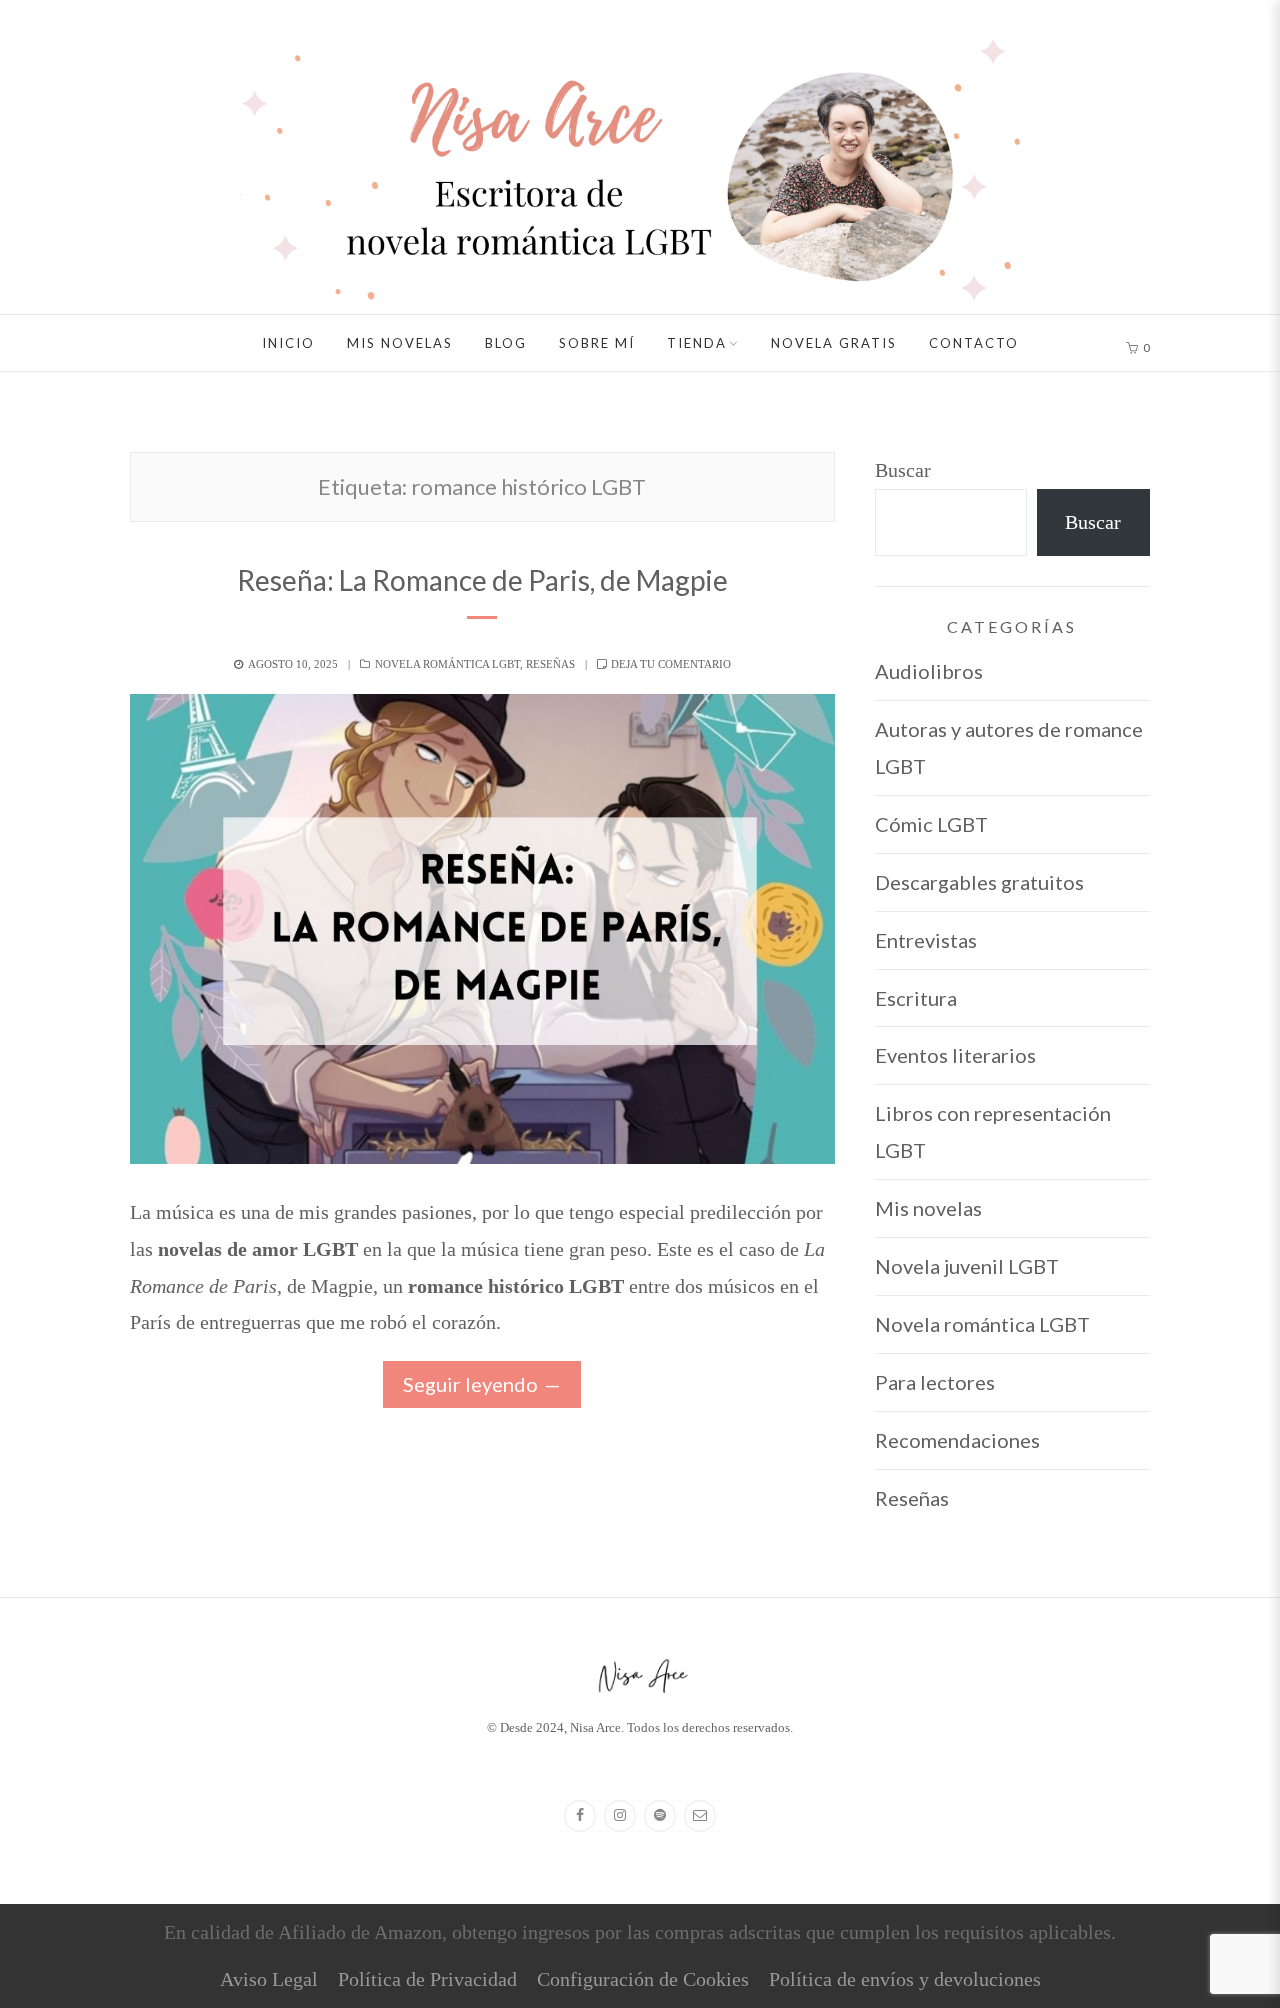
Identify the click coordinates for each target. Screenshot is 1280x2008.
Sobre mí (597, 343)
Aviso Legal (269, 1979)
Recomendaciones (957, 1440)
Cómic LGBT (931, 824)
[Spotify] (660, 1816)
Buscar (903, 470)
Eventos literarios (955, 1055)
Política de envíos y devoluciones (905, 1979)
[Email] (700, 1816)
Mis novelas (400, 343)
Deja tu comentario (671, 664)
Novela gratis (834, 343)
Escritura (916, 998)
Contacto (974, 343)
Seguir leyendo (470, 1384)
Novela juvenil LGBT (967, 1266)
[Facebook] (580, 1816)
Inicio (288, 343)
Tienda (697, 343)
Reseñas (550, 664)
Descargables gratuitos (979, 882)
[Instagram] (620, 1816)
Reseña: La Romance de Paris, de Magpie (482, 580)
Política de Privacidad (427, 1979)
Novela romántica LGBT (447, 664)
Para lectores (935, 1382)
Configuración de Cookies (643, 1979)
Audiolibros (929, 671)
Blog (506, 343)
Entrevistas (926, 940)
